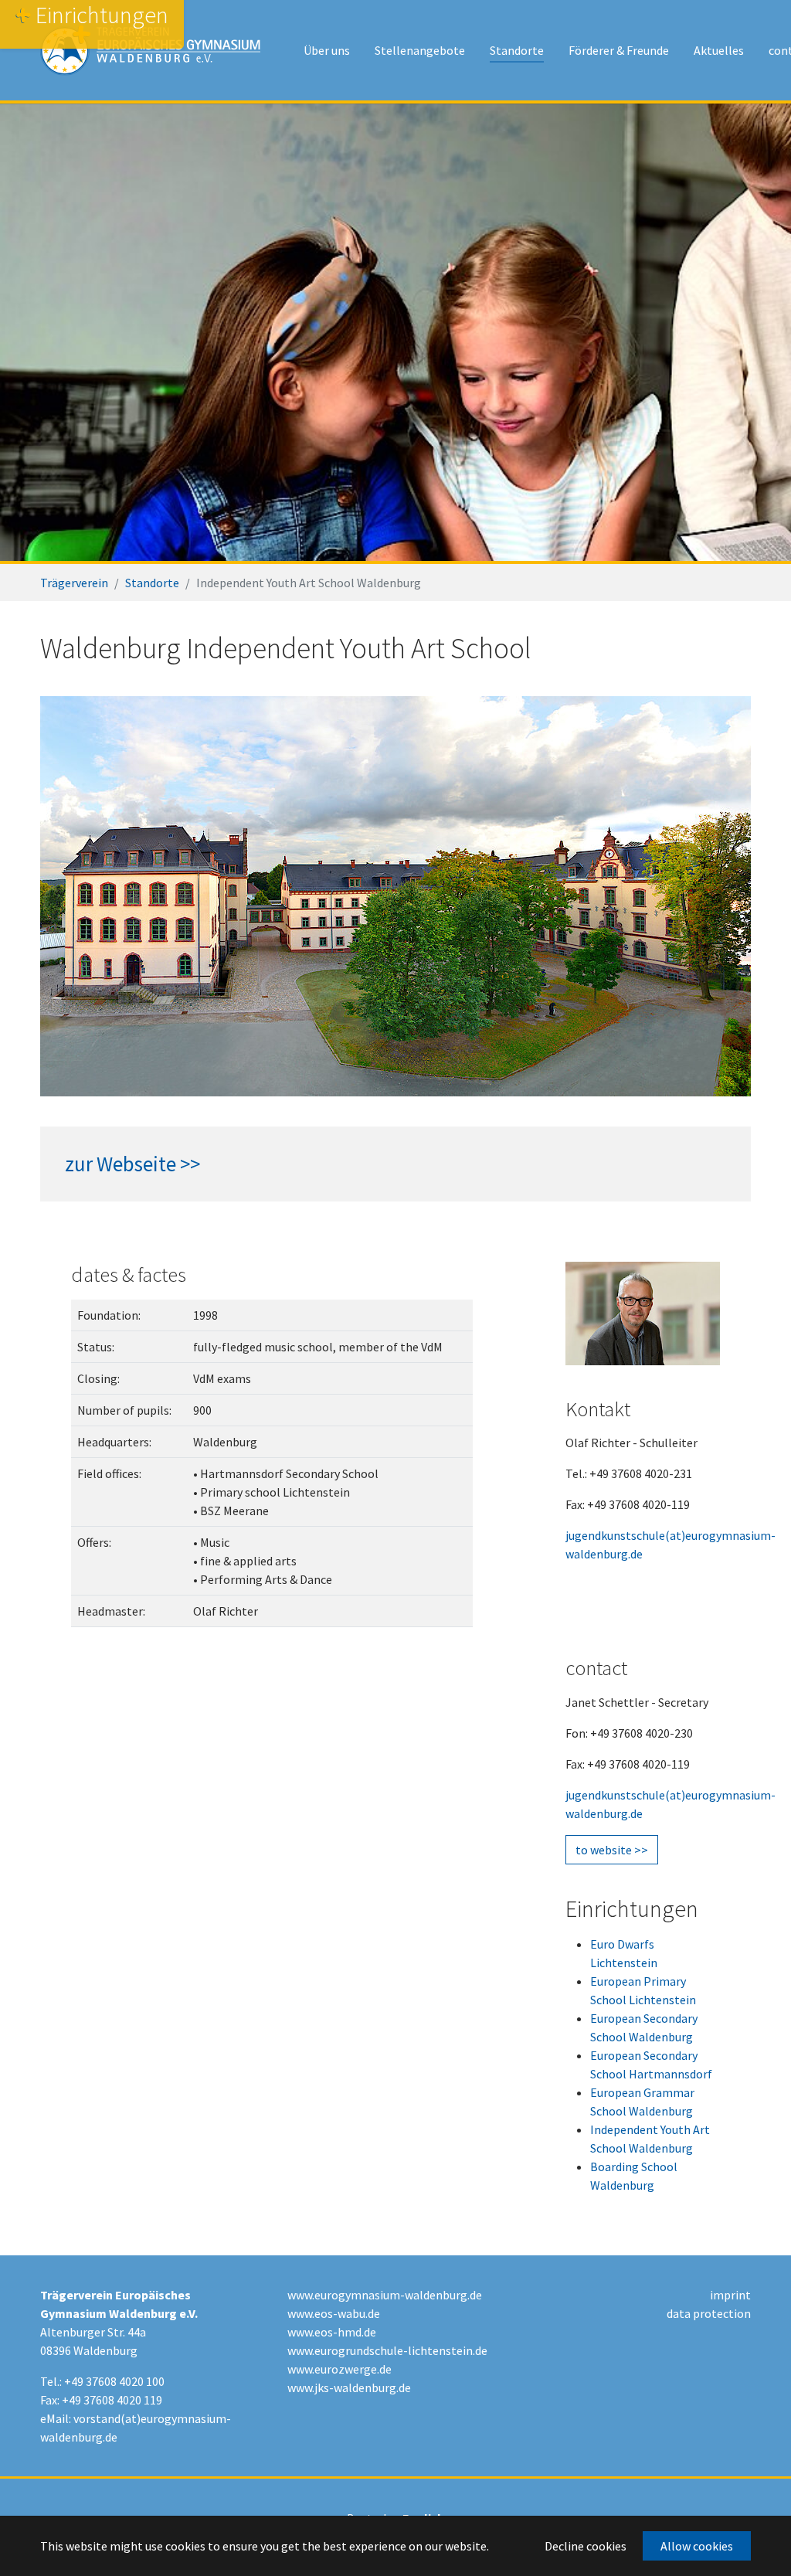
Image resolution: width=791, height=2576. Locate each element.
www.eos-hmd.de (332, 2332)
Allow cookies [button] (697, 2546)
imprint (730, 2295)
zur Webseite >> (132, 1164)
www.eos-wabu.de (334, 2313)
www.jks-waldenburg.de (349, 2387)
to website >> (612, 1849)
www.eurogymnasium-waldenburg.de (385, 2295)
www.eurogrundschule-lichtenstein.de (387, 2350)
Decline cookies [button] (586, 2546)
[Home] (150, 50)
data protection (709, 2313)
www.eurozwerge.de (339, 2369)
